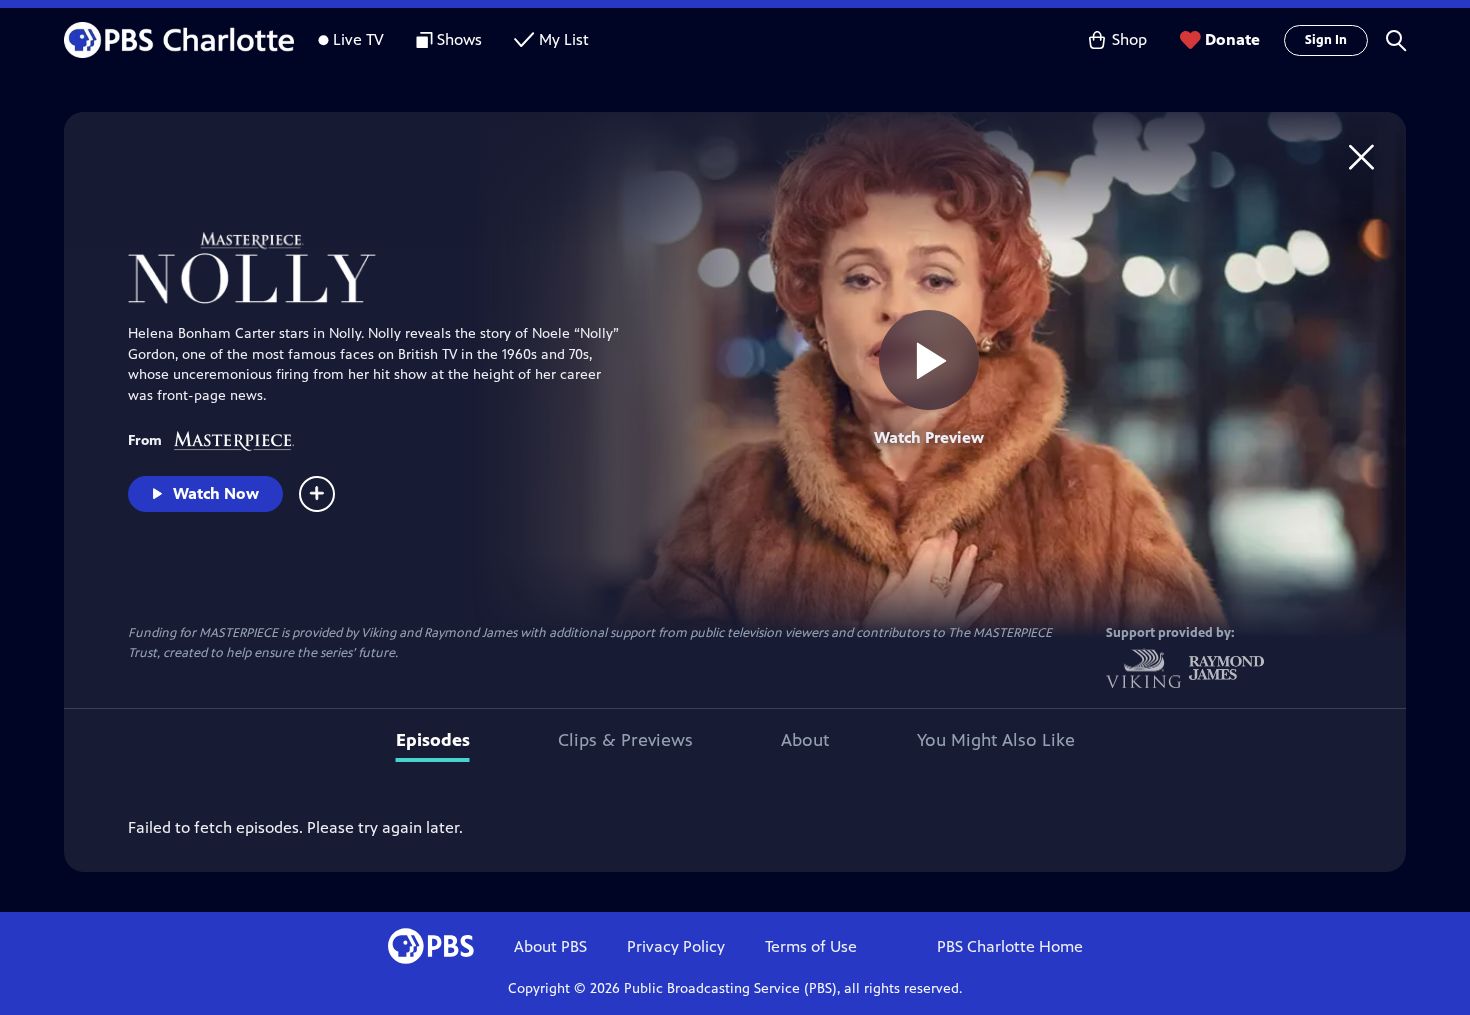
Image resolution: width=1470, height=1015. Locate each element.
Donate (1232, 39)
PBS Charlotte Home (1010, 946)
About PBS (550, 946)
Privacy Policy (676, 946)
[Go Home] (1361, 156)
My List (564, 39)
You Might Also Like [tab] (996, 740)
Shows (459, 39)
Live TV (358, 39)
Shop (1129, 39)
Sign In (1326, 40)
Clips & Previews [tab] (625, 740)
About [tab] (805, 740)
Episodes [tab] (433, 740)
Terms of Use (811, 946)
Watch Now (216, 493)
